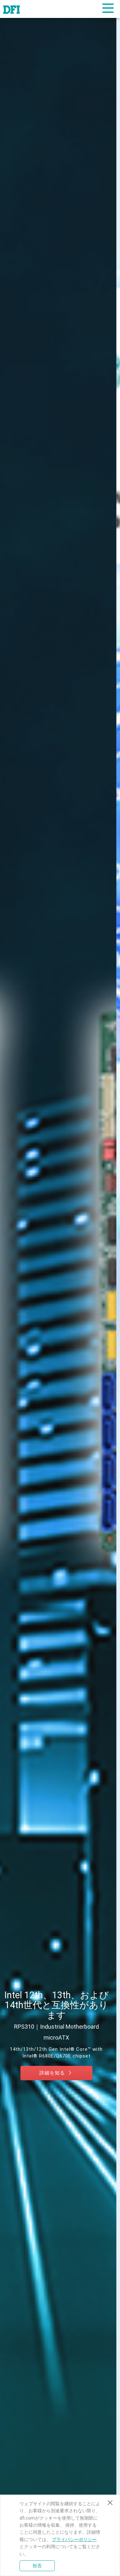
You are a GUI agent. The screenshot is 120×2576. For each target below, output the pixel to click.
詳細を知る (57, 2082)
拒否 (37, 2566)
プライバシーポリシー (74, 2539)
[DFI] (12, 9)
